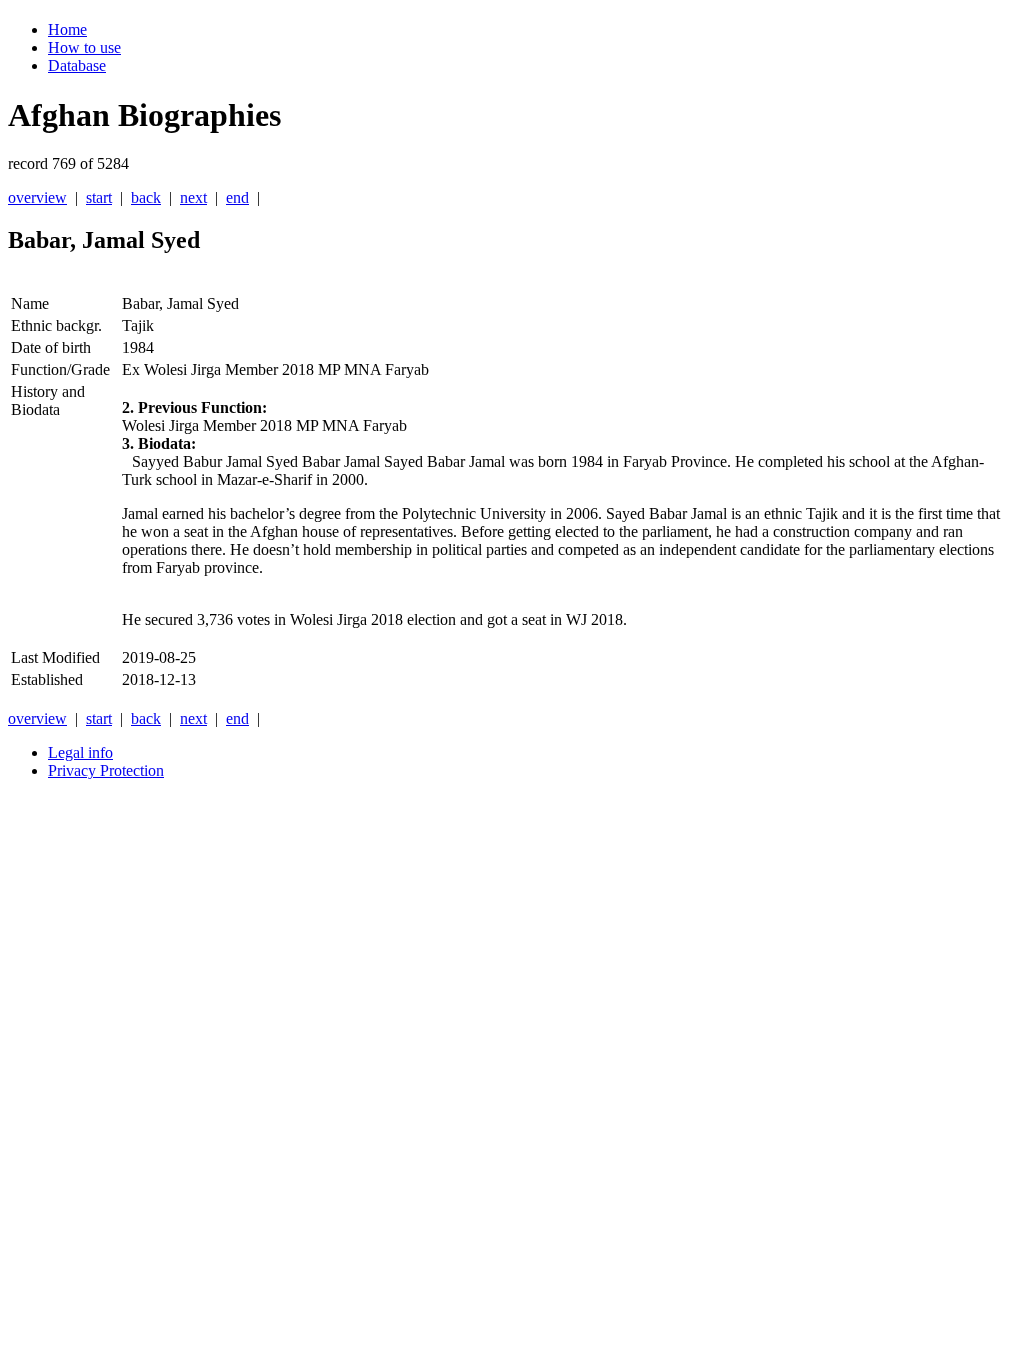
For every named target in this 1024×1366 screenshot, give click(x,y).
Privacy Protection (106, 770)
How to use (84, 47)
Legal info (80, 752)
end (237, 197)
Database (77, 65)
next (193, 197)
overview (37, 197)
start (99, 197)
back (146, 197)
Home (67, 29)
